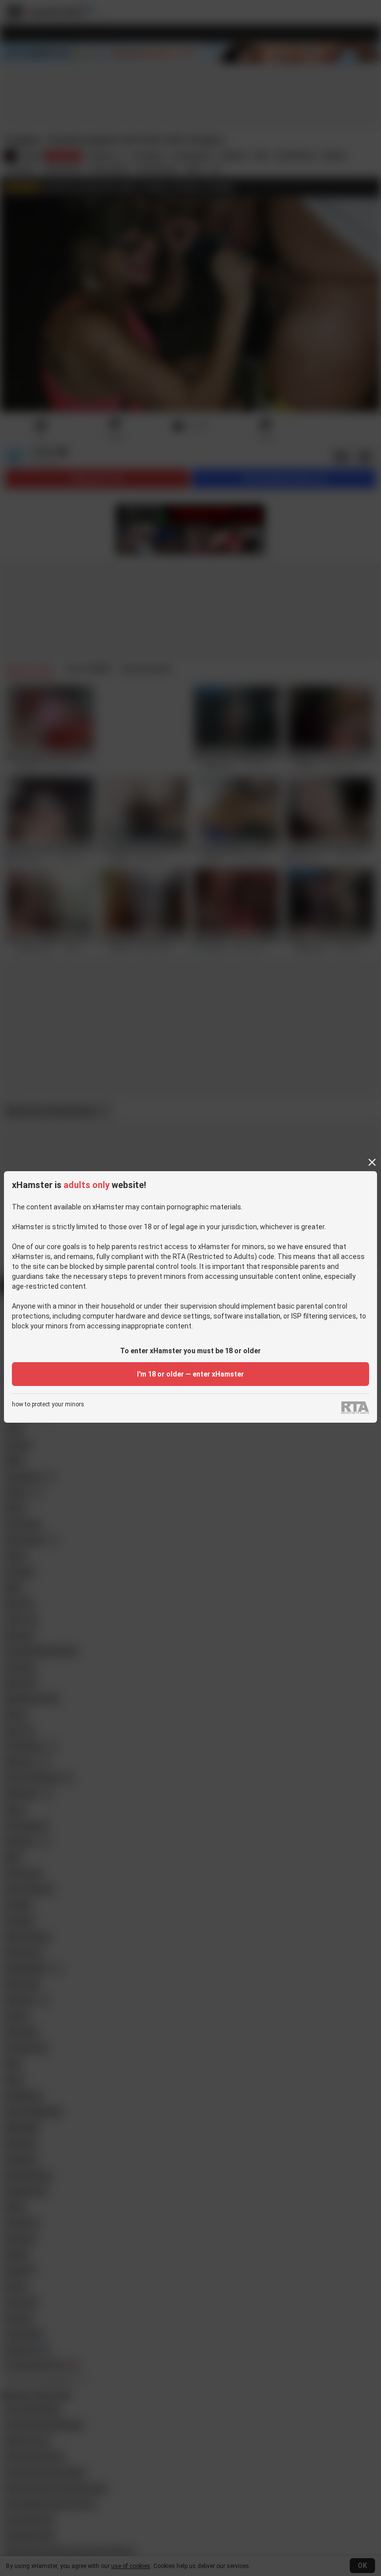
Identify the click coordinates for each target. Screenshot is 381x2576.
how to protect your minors (48, 1405)
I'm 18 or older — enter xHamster (190, 1374)
